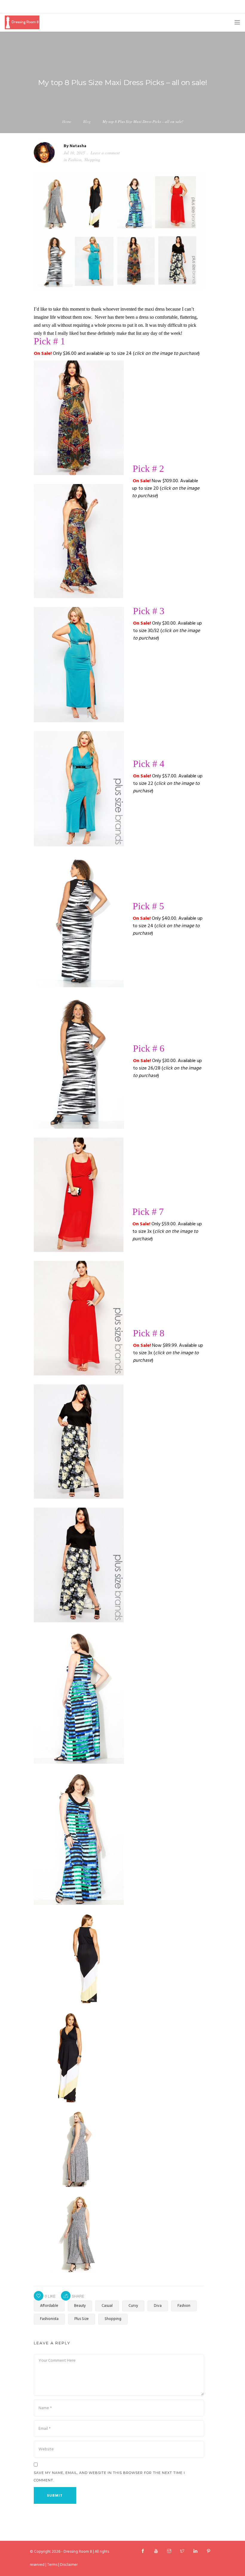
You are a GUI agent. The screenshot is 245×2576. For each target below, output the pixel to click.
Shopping (92, 160)
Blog (87, 121)
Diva (158, 2306)
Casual (107, 2306)
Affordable (49, 2306)
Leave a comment (105, 153)
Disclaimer (69, 2565)
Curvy (133, 2306)
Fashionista (49, 2319)
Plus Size (82, 2319)
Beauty (80, 2306)
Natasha (78, 146)
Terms (52, 2565)
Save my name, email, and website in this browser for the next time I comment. (109, 2476)
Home (67, 121)
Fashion (75, 160)
